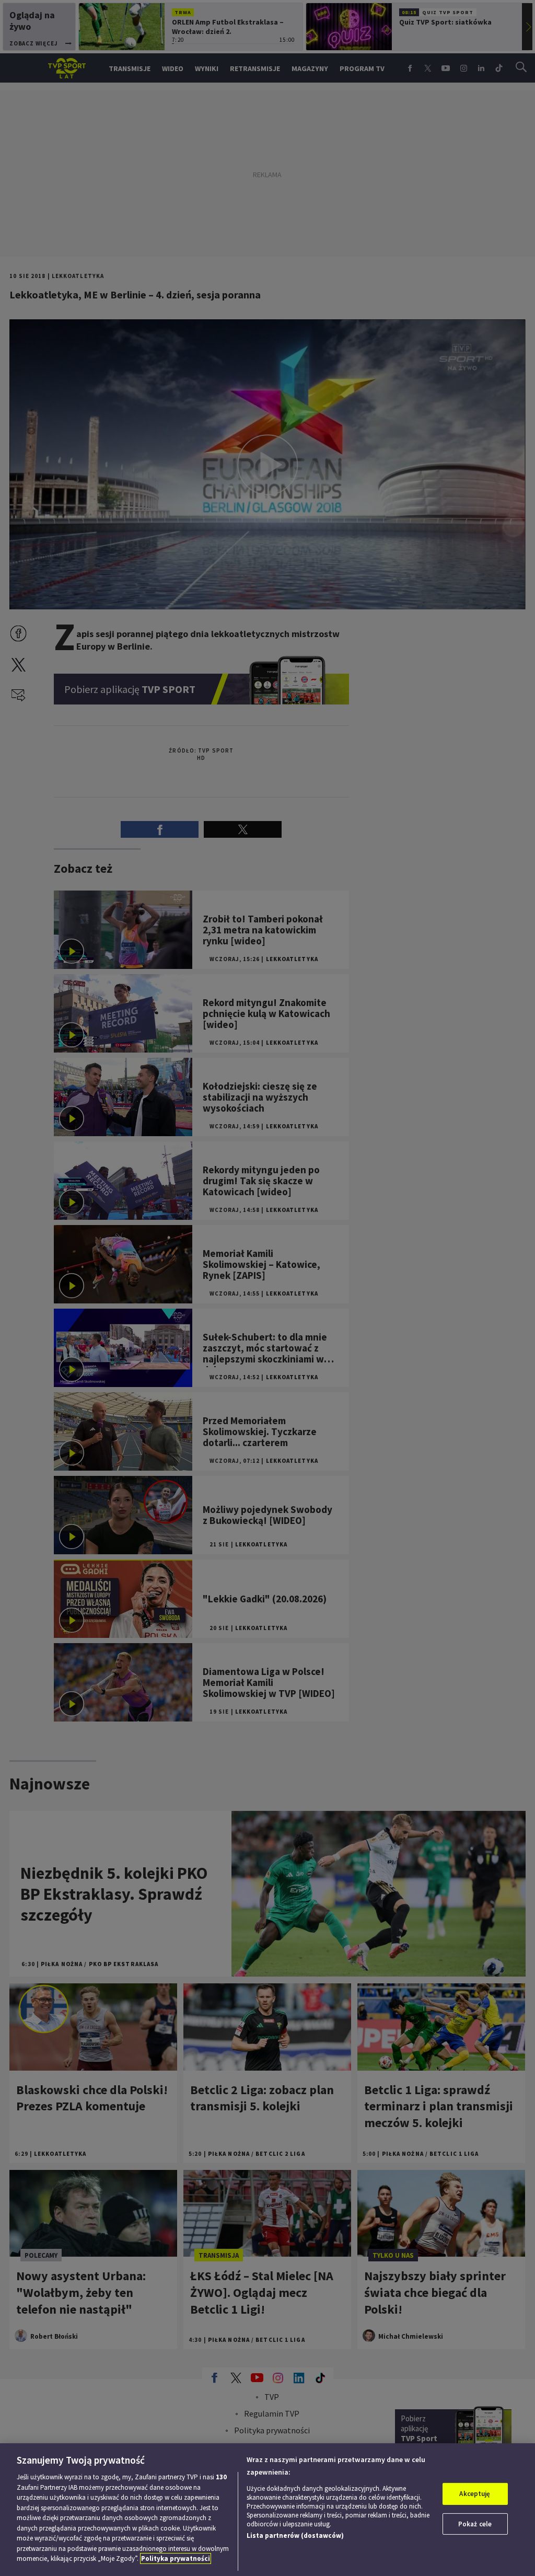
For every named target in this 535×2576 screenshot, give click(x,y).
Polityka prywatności (176, 2558)
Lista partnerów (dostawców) (295, 2535)
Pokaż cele (475, 2524)
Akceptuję (475, 2494)
